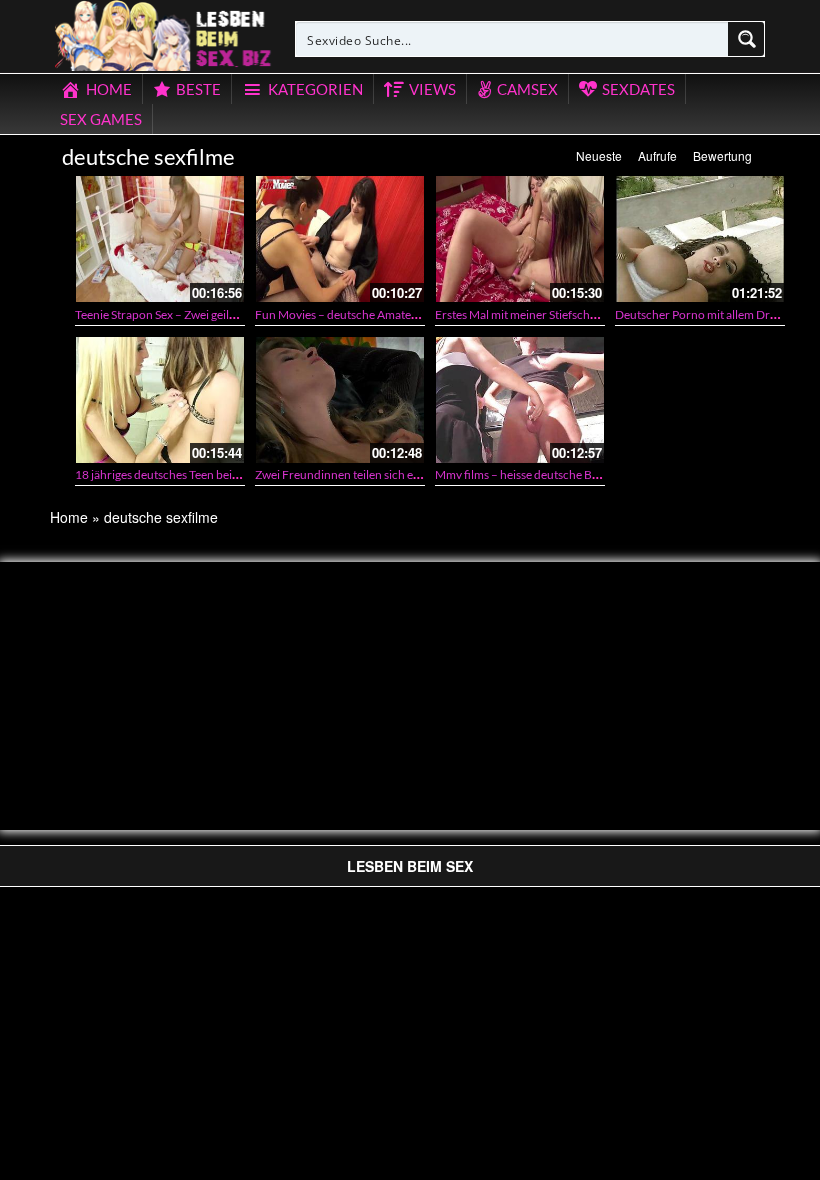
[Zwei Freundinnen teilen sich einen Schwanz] (340, 400)
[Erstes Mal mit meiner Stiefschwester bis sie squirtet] (520, 239)
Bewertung (722, 155)
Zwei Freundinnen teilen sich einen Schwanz (370, 474)
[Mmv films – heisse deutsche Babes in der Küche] (520, 400)
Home (69, 517)
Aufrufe (657, 155)
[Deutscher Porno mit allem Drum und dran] (700, 239)
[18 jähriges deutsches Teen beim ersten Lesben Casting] (160, 400)
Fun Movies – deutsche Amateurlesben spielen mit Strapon (407, 314)
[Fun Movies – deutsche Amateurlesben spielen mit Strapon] (340, 239)
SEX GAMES (101, 119)
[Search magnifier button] (747, 39)
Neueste (599, 155)
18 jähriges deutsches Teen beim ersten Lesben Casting (216, 474)
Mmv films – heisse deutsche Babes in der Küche (559, 474)
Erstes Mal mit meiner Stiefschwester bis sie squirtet (568, 314)
